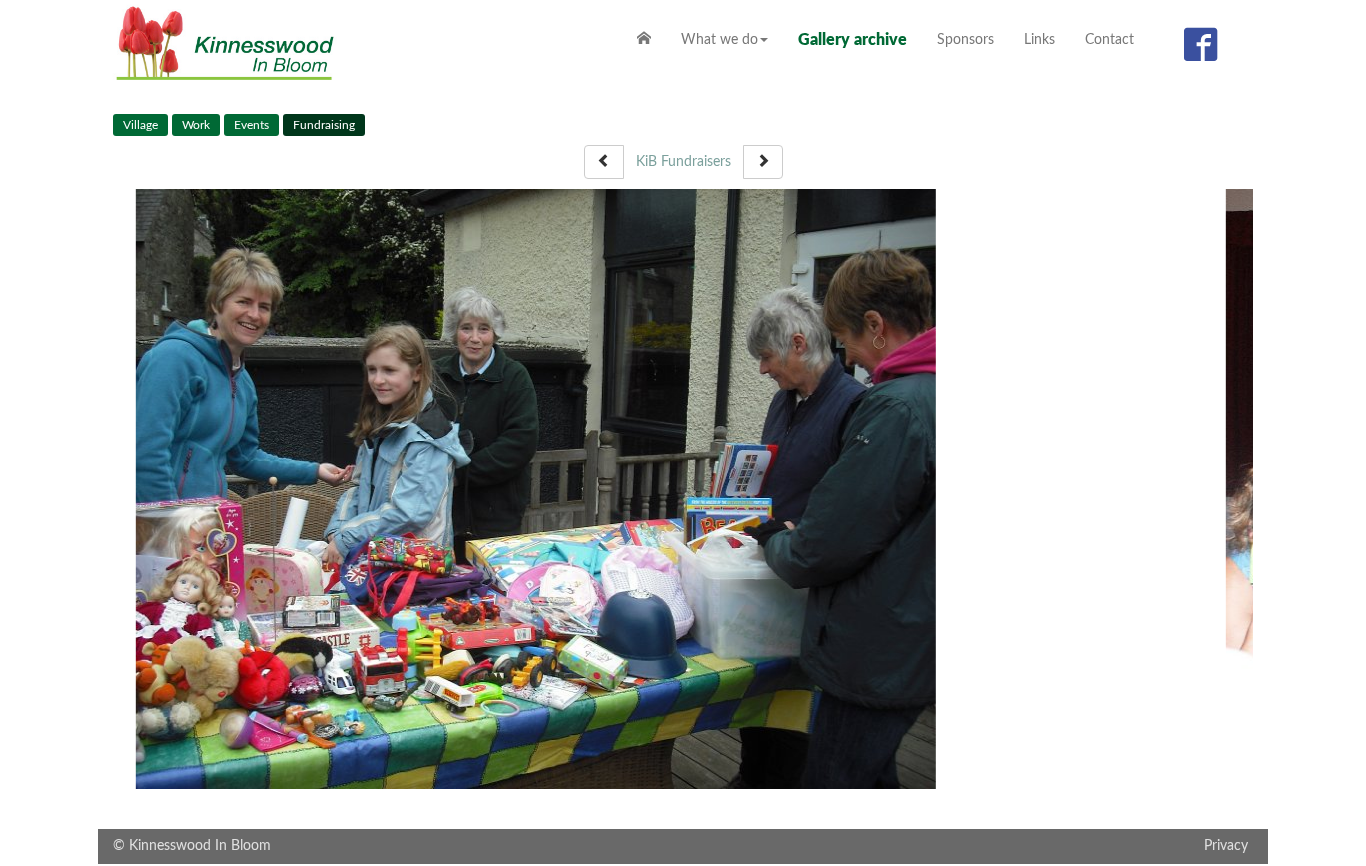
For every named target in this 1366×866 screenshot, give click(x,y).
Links (1039, 40)
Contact (1109, 40)
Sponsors (965, 40)
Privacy (1226, 751)
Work (196, 125)
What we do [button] (719, 40)
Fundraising (324, 125)
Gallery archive (852, 40)
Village (140, 125)
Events (251, 125)
